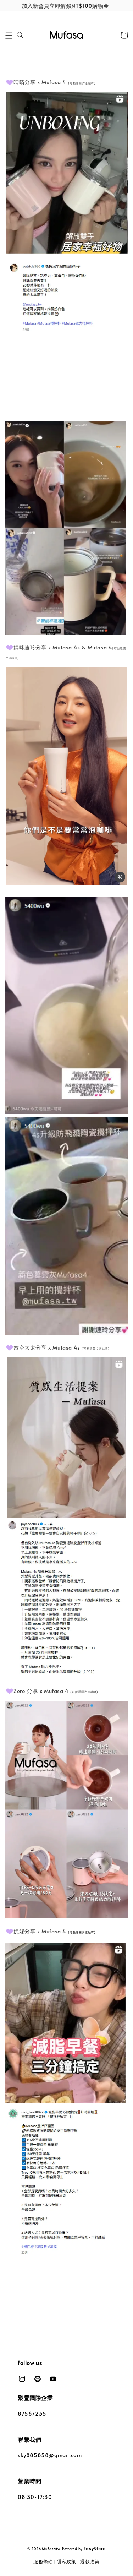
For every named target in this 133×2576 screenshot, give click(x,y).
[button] (9, 35)
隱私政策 (66, 2561)
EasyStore (95, 2548)
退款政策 (90, 2561)
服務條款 (43, 2561)
